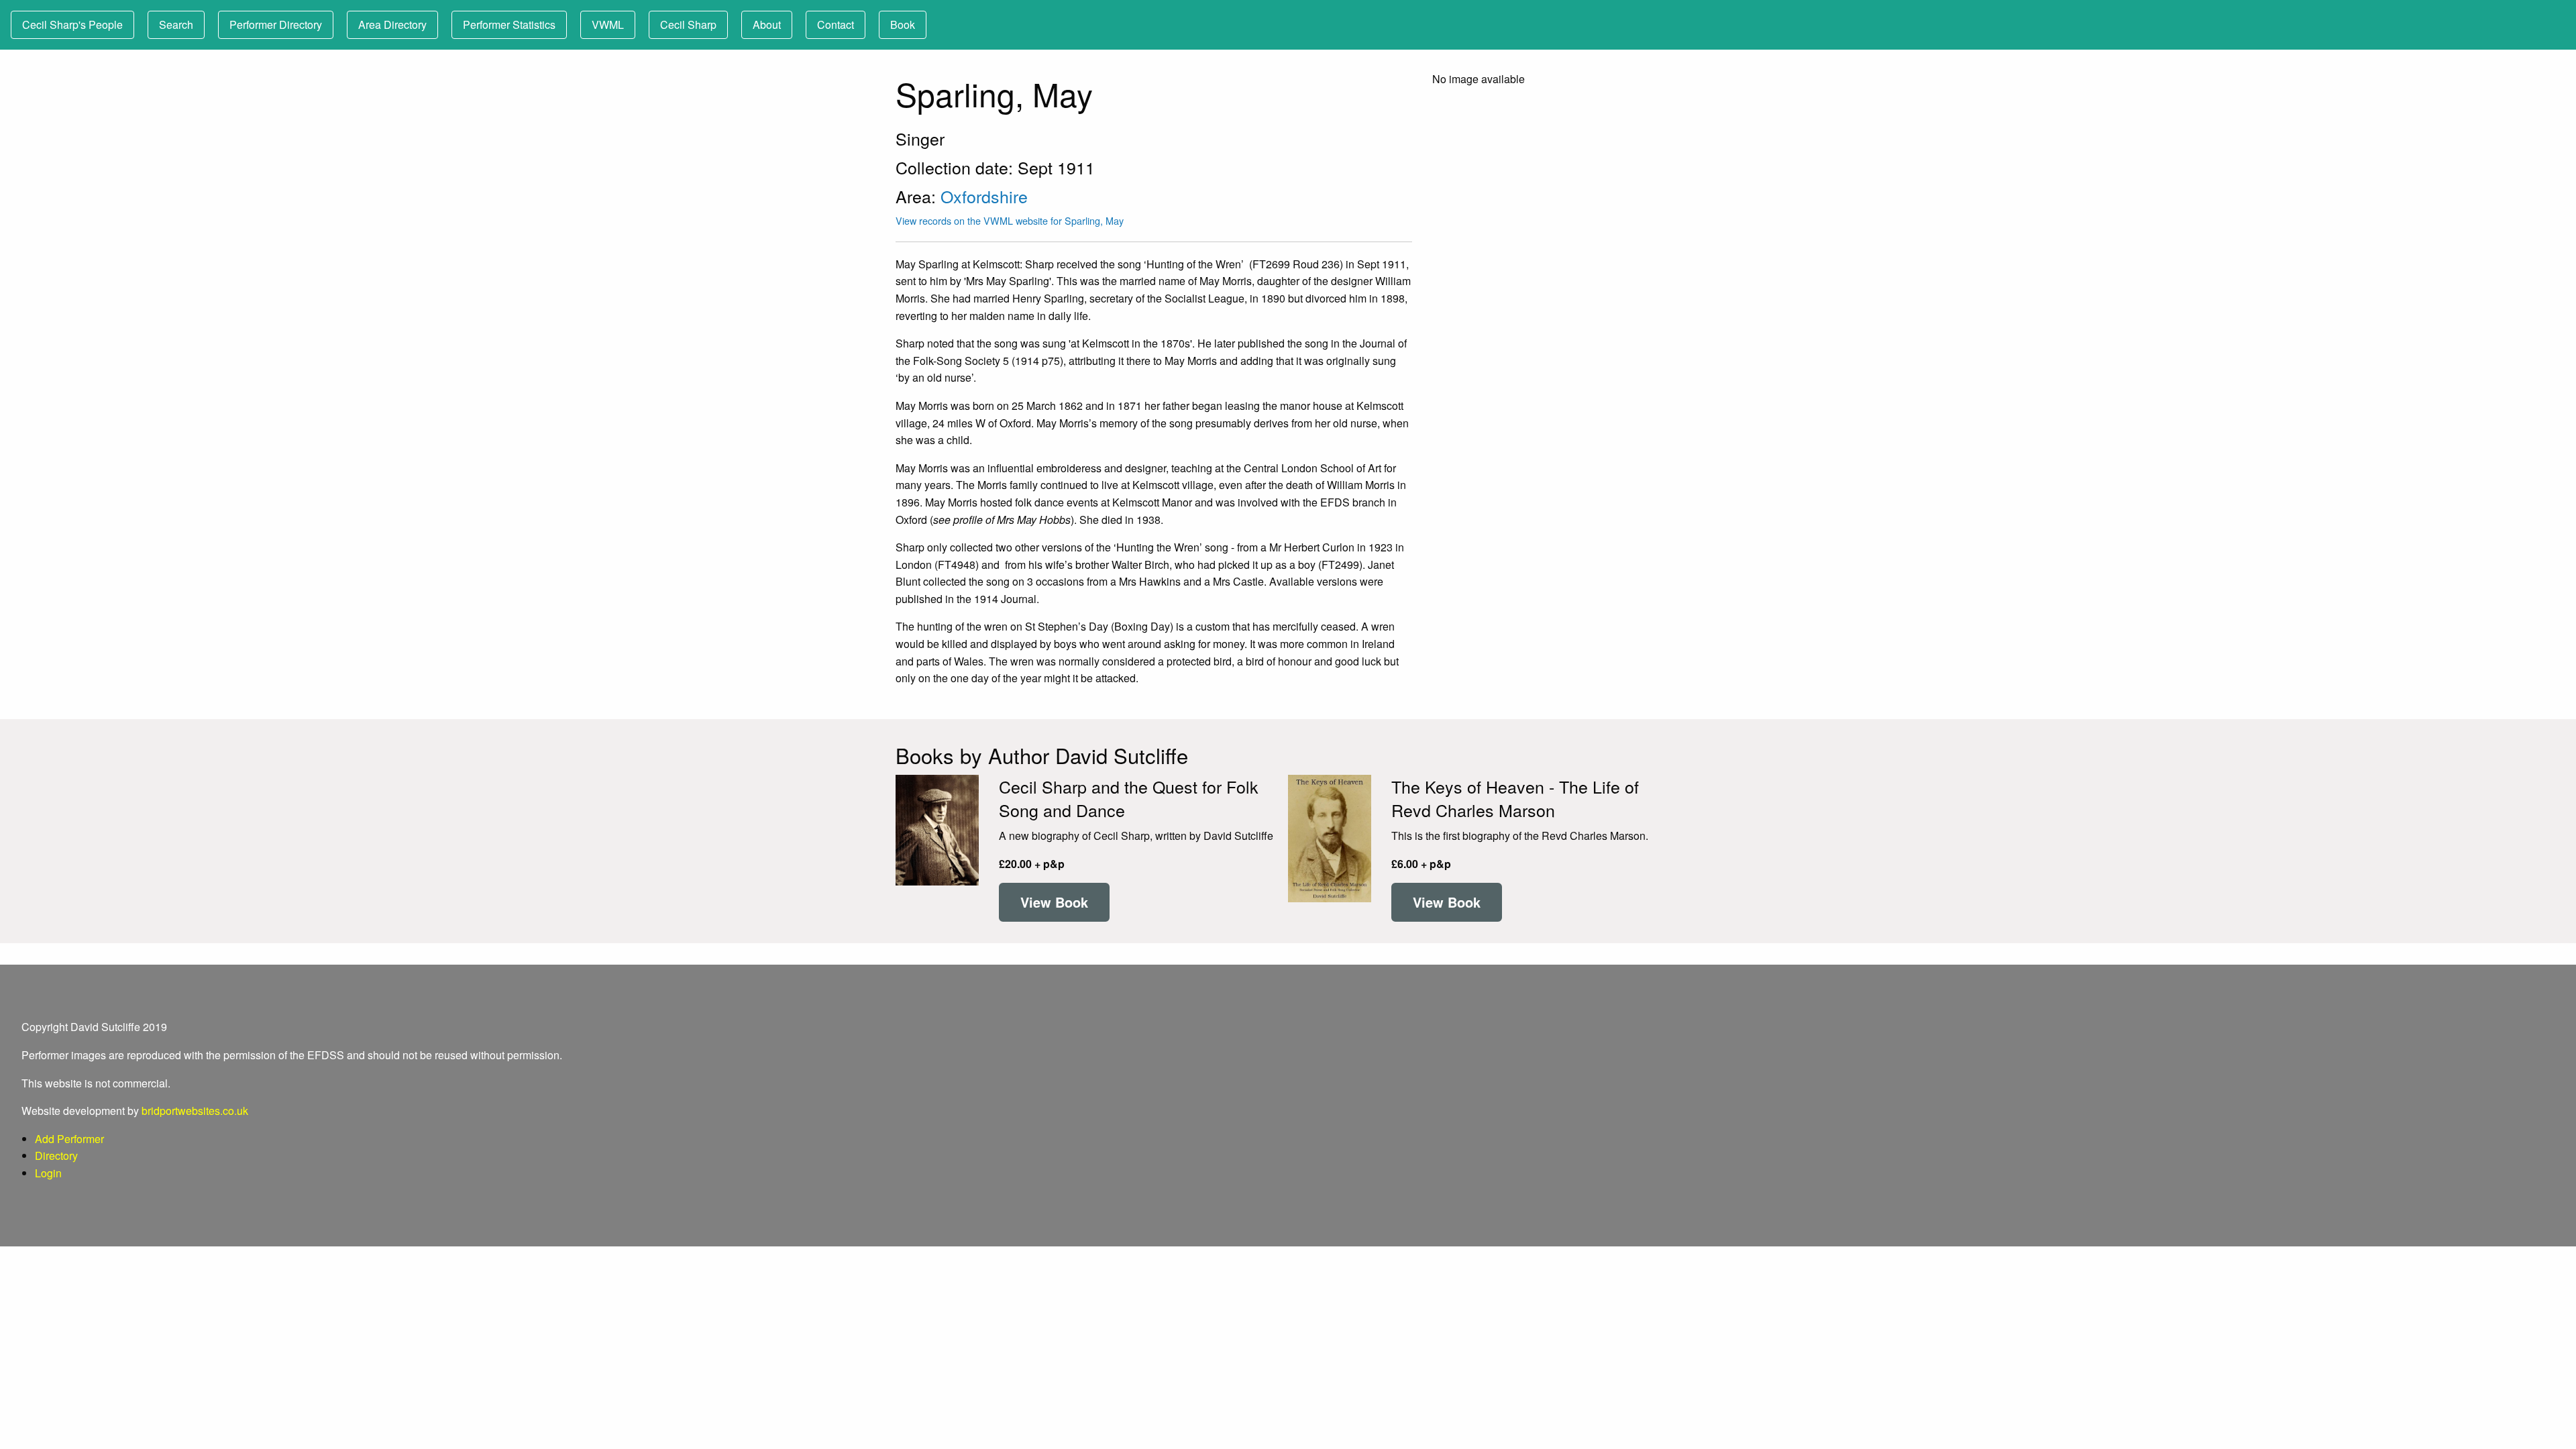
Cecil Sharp (688, 24)
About (767, 24)
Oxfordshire (984, 196)
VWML (608, 24)
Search (176, 24)
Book (903, 24)
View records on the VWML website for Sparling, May (1010, 220)
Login (48, 1173)
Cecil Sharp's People (72, 24)
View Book (1054, 902)
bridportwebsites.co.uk (195, 1111)
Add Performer (69, 1139)
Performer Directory (276, 24)
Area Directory (392, 24)
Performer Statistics (509, 24)
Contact (836, 24)
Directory (56, 1156)
